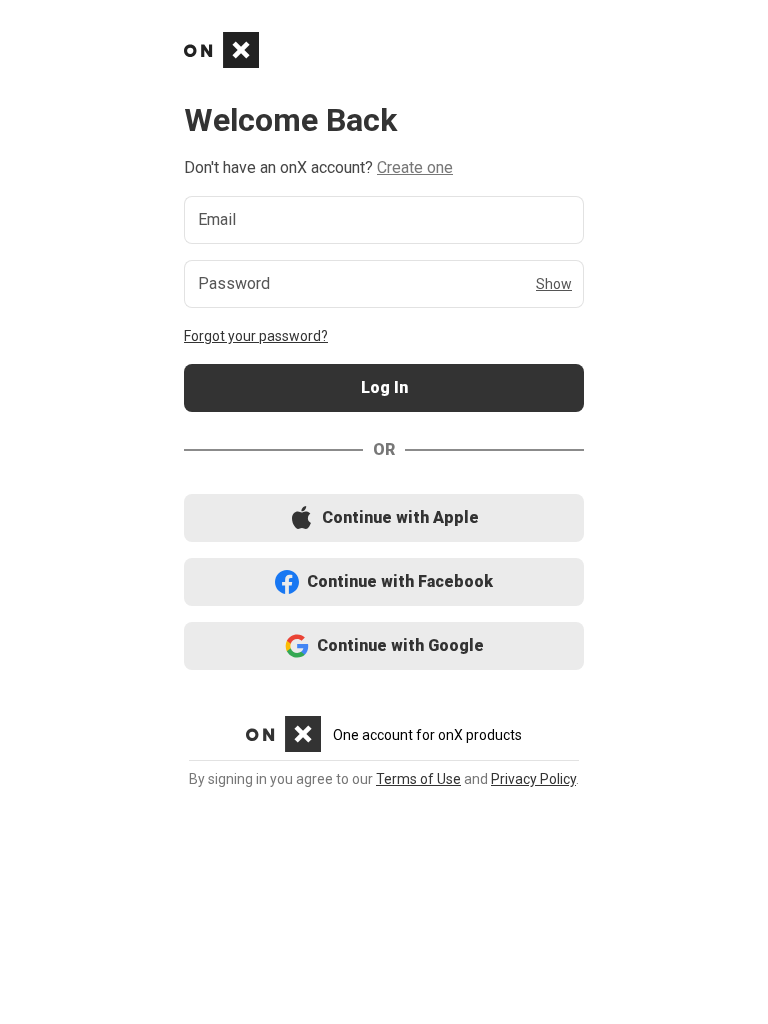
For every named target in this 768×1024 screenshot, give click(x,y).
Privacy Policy (533, 779)
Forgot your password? (256, 336)
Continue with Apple (384, 518)
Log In (384, 388)
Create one (415, 167)
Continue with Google (384, 646)
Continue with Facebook (384, 582)
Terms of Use (418, 779)
